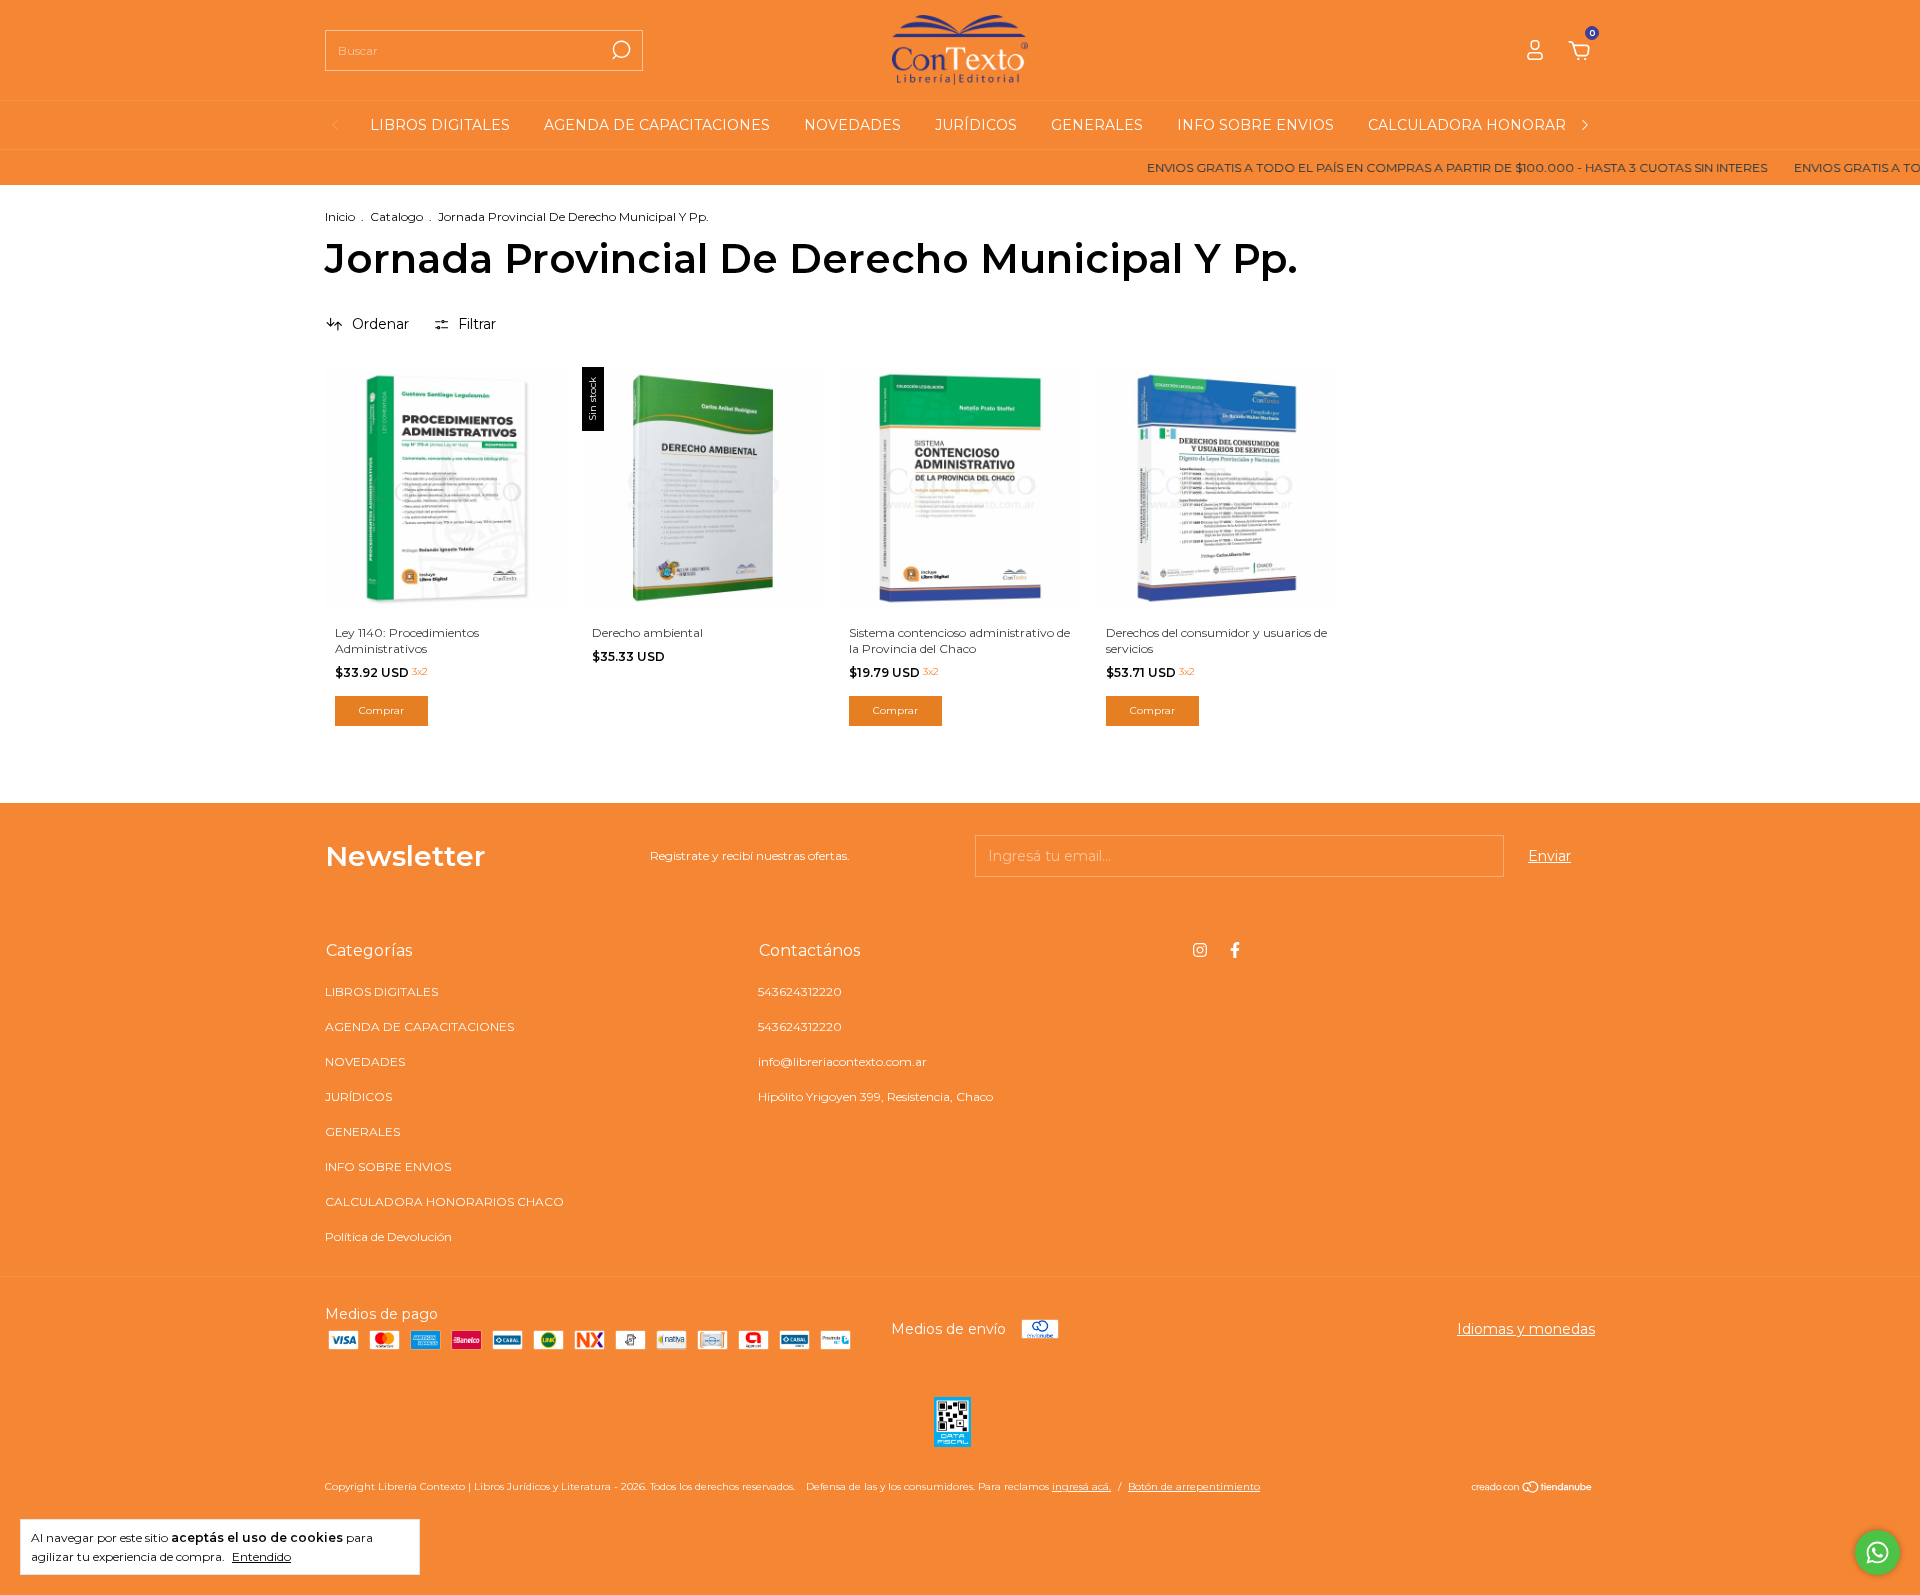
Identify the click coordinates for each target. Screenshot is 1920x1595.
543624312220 (800, 991)
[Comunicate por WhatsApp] (1877, 1552)
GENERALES (1097, 125)
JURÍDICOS (976, 125)
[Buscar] (619, 50)
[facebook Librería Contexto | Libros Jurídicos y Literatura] (1235, 950)
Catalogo (396, 216)
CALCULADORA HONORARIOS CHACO (1509, 125)
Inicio (340, 216)
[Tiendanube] (1532, 1489)
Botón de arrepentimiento (1194, 1486)
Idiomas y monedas (1526, 1329)
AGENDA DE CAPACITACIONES (657, 125)
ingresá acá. (1081, 1486)
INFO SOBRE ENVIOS (1255, 125)
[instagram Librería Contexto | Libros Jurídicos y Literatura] (1200, 950)
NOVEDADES (852, 125)
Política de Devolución (388, 1236)
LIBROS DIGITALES (440, 125)
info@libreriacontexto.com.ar (842, 1061)
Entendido (261, 1556)
